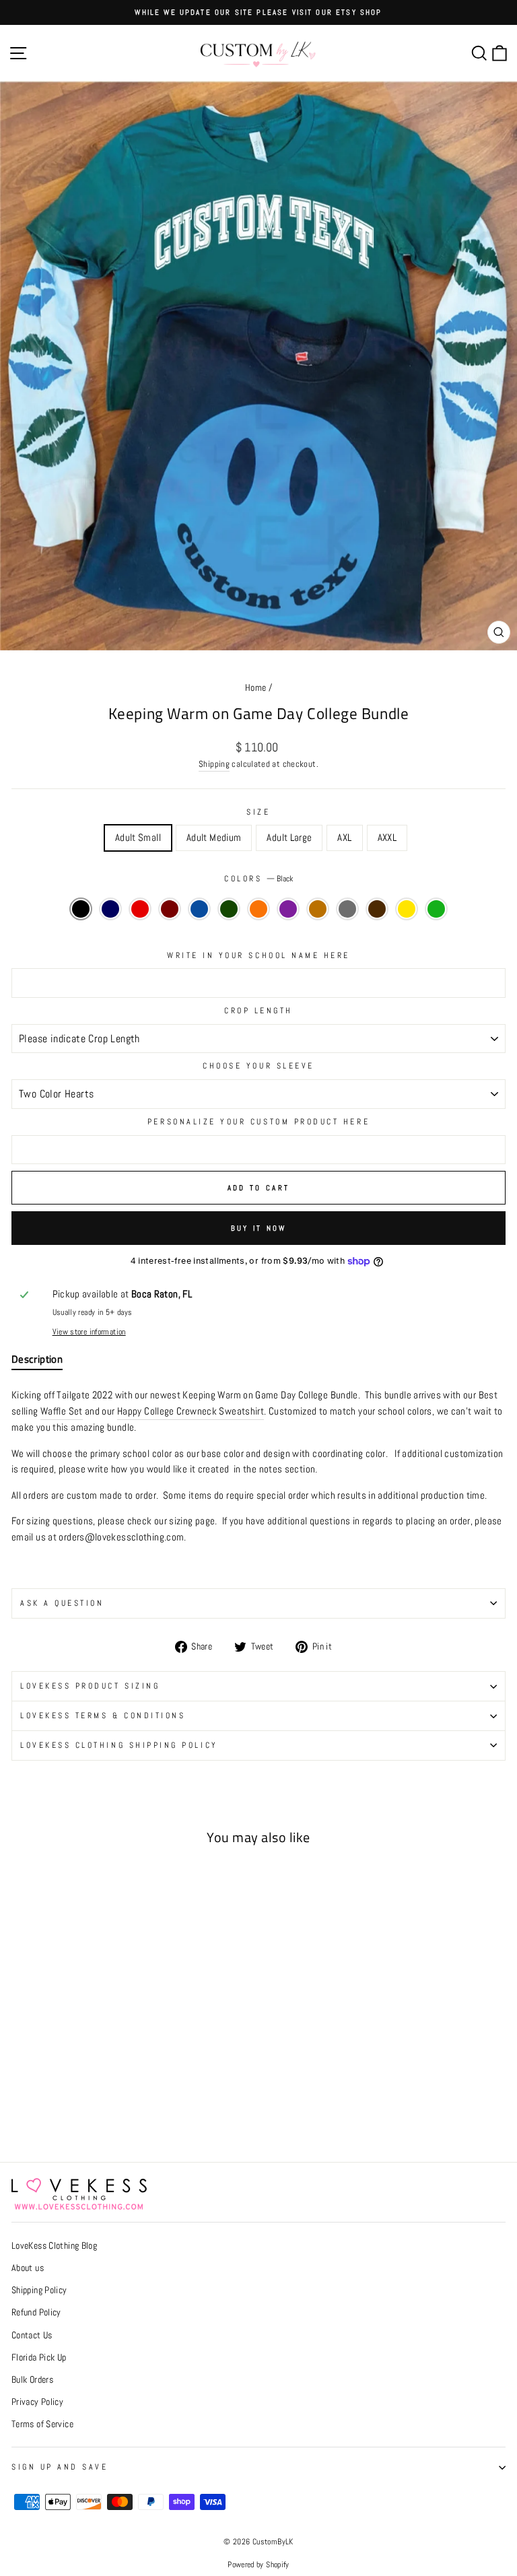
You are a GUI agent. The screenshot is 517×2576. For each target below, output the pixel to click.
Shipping (214, 764)
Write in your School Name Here (258, 955)
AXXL (387, 838)
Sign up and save (60, 2467)
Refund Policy (36, 2312)
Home (255, 688)
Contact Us (32, 2335)
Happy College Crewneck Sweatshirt (191, 1411)
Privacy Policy (37, 2402)
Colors (258, 878)
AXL (344, 838)
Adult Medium (214, 838)
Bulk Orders (32, 2380)
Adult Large (289, 838)
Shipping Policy (39, 2290)
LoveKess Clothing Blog (54, 2246)
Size (258, 812)
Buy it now (259, 1228)
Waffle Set (62, 1411)
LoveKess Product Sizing (90, 1686)
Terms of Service (42, 2424)
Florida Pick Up (39, 2358)
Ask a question (62, 1603)
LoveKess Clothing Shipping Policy (119, 1745)
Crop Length (258, 1010)
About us (28, 2268)
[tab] (37, 1362)
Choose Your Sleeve (258, 1065)
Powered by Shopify (258, 2565)
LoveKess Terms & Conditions (103, 1715)
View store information (89, 1331)
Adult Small (138, 838)
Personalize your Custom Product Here (258, 1121)
